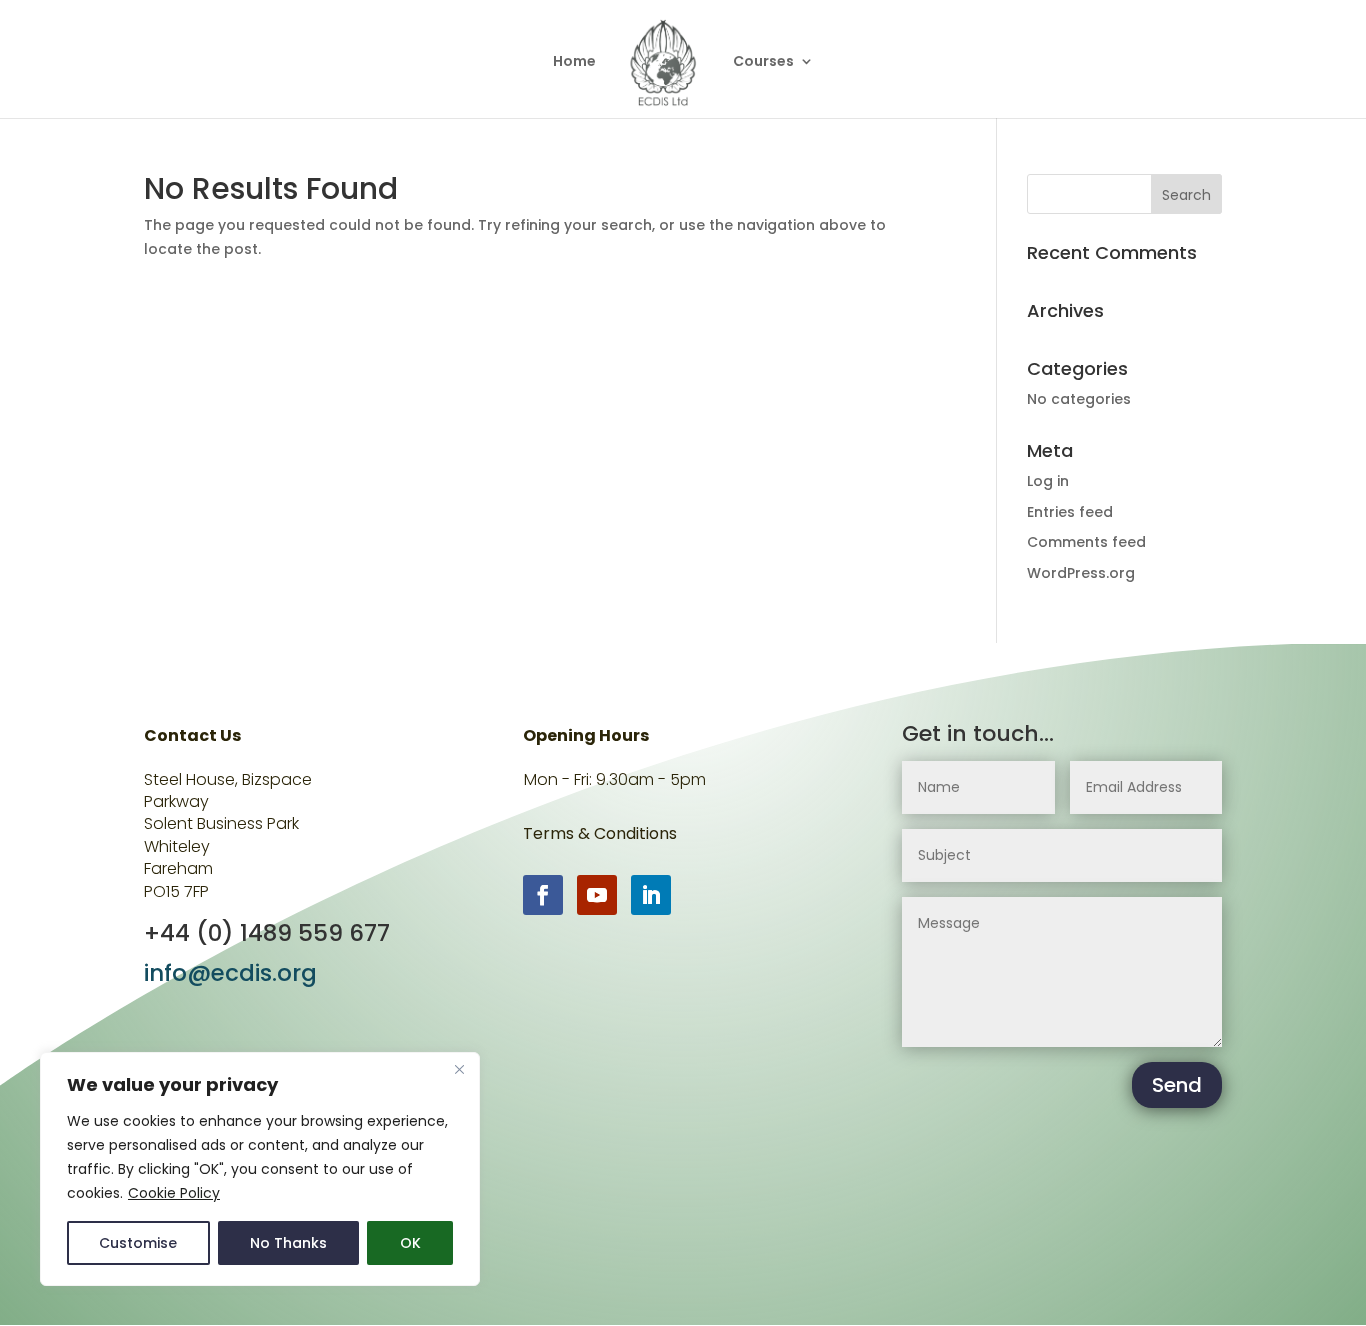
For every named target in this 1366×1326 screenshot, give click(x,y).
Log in (1048, 481)
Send (1177, 1085)
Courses (763, 62)
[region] (260, 1169)
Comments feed (1086, 542)
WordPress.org (1081, 573)
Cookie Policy (174, 1193)
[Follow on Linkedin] (651, 895)
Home (574, 62)
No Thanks (288, 1243)
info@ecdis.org (230, 973)
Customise (138, 1243)
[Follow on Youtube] (597, 895)
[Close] (459, 1069)
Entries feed (1070, 512)
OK (410, 1243)
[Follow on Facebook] (543, 895)
